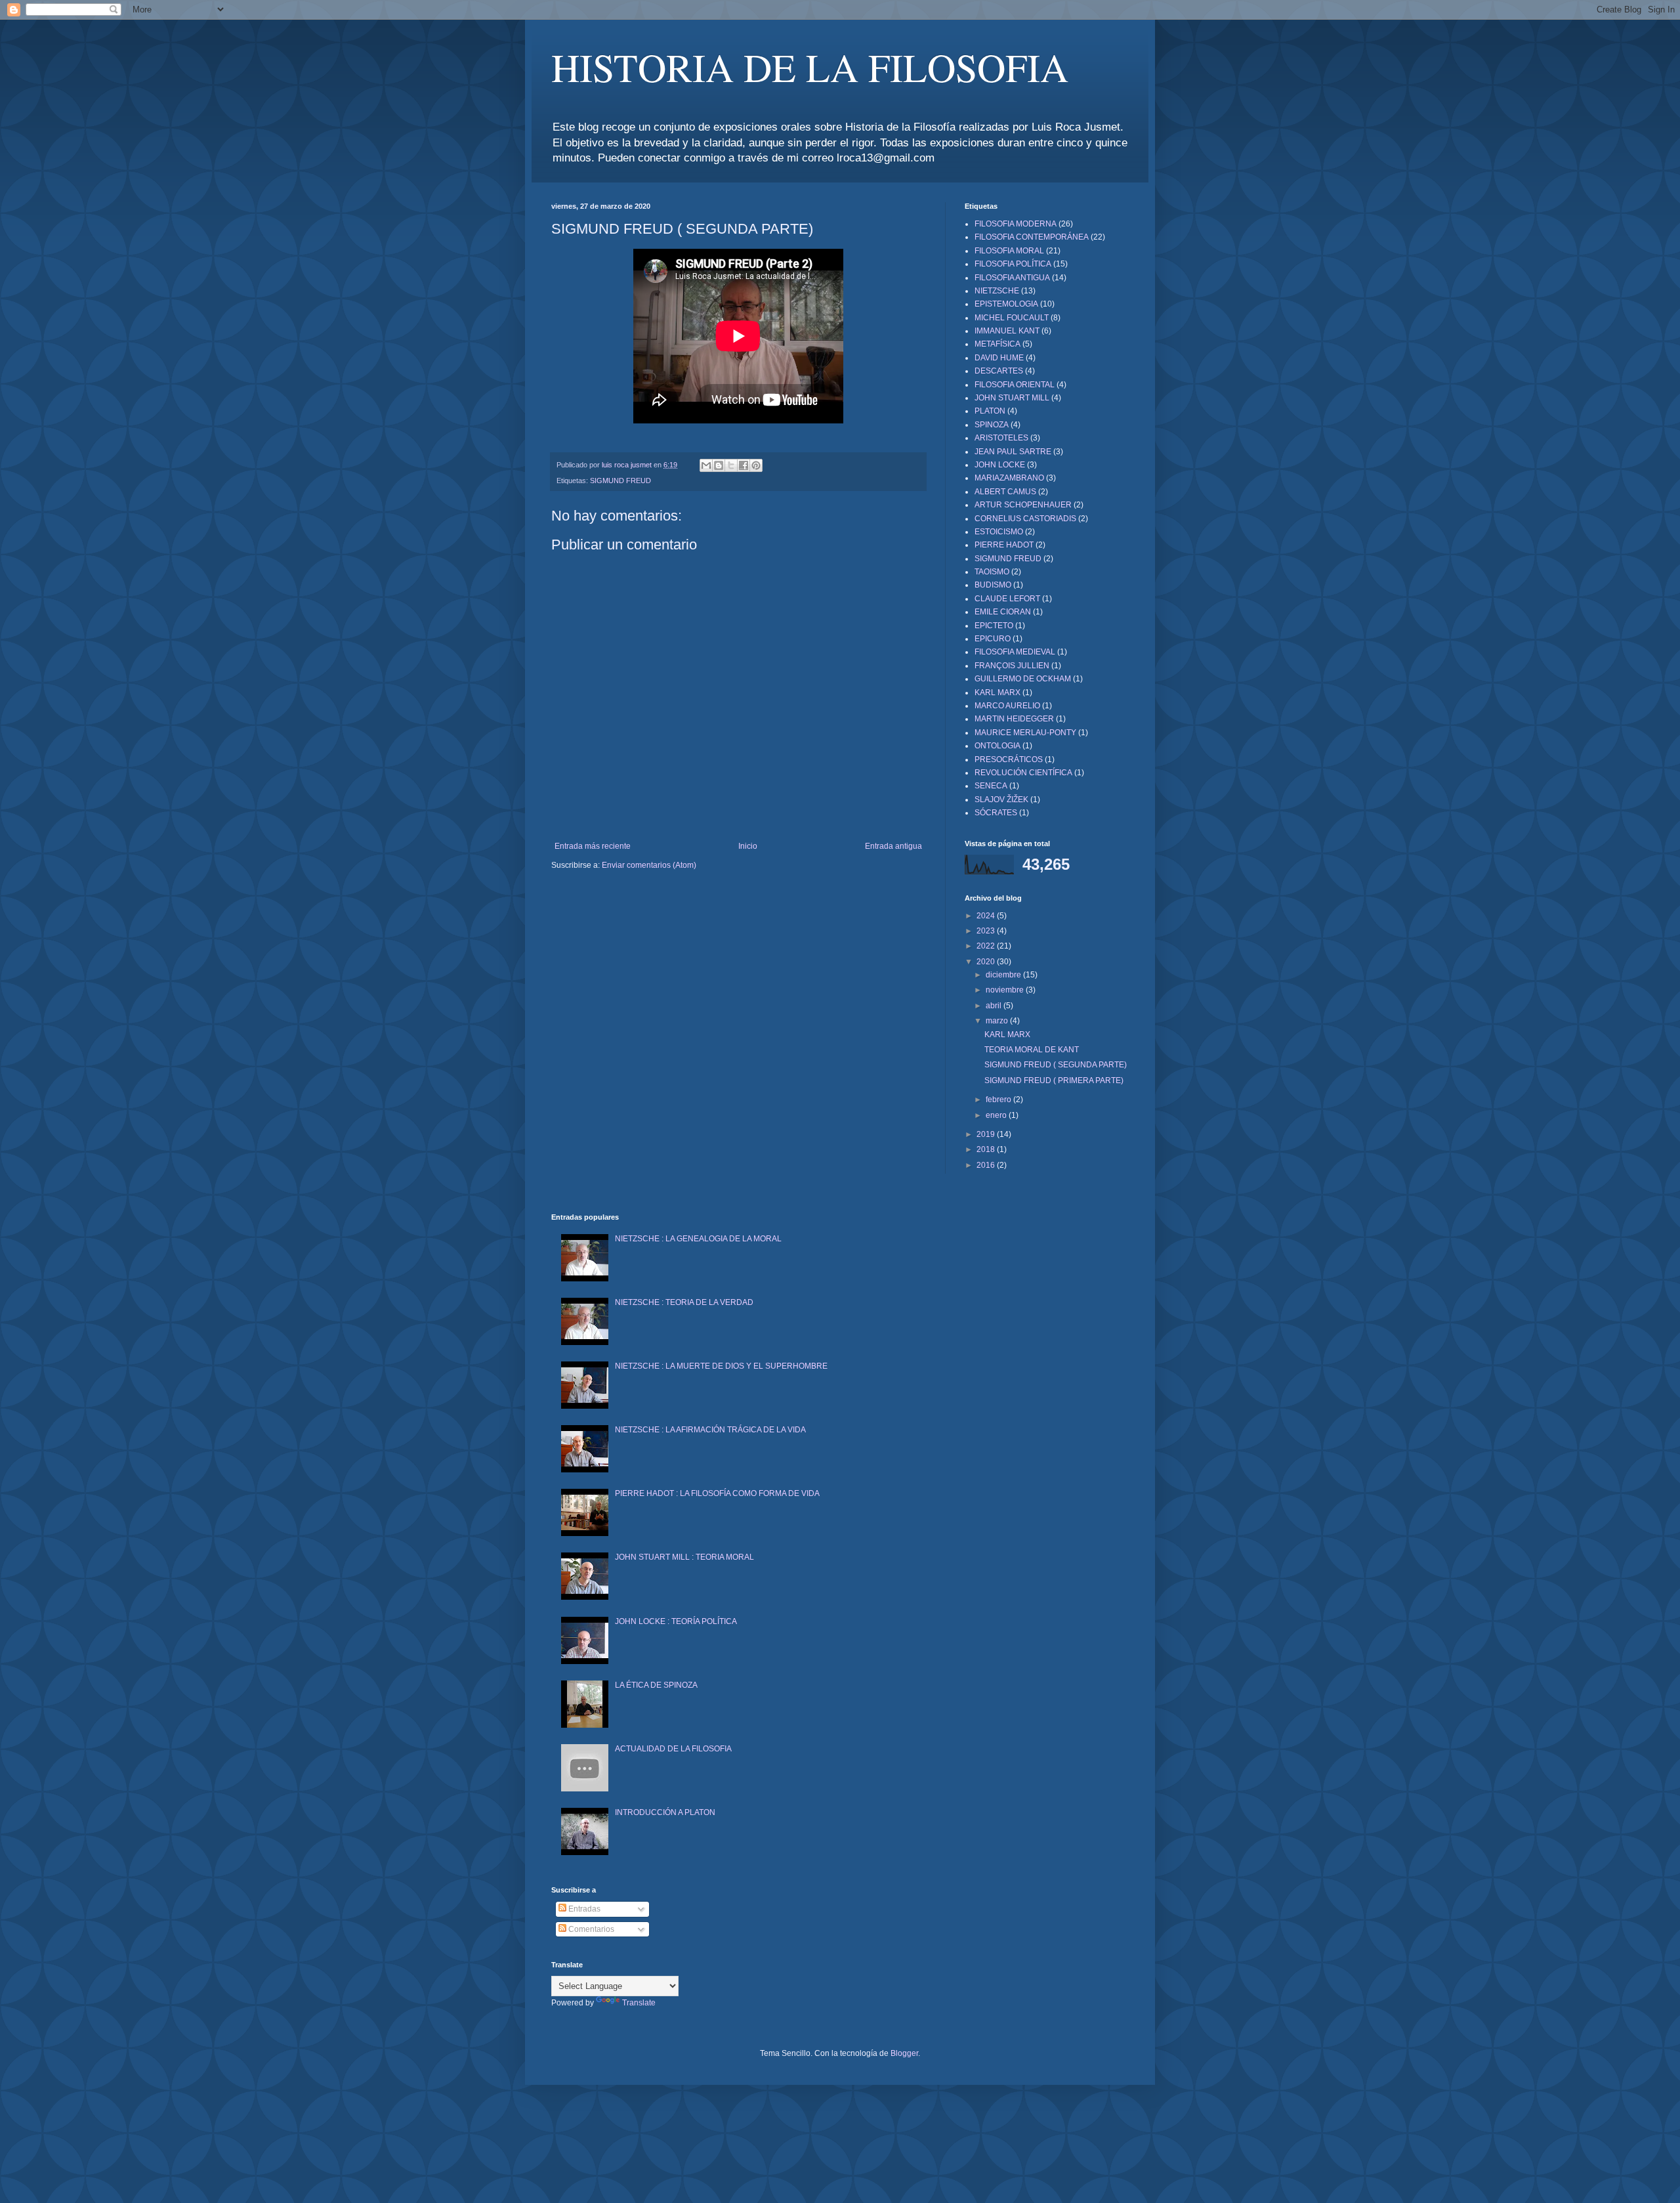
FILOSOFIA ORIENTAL (1015, 385)
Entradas (583, 1909)
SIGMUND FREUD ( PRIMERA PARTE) (1054, 1080)
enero (997, 1115)
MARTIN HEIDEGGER (1014, 719)
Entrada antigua (893, 846)
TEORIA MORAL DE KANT (1032, 1050)
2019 (987, 1134)
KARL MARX (997, 693)
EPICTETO (994, 626)
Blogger (904, 2053)
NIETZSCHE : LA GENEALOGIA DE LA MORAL (698, 1239)
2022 (987, 946)
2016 (987, 1165)
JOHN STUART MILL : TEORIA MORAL (684, 1557)
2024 (987, 916)
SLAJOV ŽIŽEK (1001, 800)
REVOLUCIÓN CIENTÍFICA (1023, 773)
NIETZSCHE (997, 291)
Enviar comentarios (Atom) (649, 865)
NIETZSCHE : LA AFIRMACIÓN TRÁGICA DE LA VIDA (710, 1430)
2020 (987, 962)
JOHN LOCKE (1000, 465)
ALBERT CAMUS (1005, 492)
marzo (998, 1021)
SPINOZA (992, 425)
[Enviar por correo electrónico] (706, 465)
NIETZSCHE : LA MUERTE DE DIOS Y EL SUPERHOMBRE (721, 1366)
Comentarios (590, 1929)
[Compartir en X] (731, 465)
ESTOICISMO (999, 532)
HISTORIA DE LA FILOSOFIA (810, 67)
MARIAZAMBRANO (1009, 478)
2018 (987, 1149)
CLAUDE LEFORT (1007, 599)
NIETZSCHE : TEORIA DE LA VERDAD (684, 1302)
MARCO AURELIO (1007, 706)
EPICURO (993, 639)
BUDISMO (993, 585)
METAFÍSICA (997, 344)
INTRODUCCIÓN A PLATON (665, 1812)
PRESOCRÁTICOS (1009, 759)
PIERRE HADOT (1004, 545)
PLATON (990, 411)
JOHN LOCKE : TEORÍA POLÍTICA (676, 1621)
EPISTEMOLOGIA (1006, 304)
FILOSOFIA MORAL (1009, 251)
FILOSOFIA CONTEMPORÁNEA (1032, 237)
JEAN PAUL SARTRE (1013, 452)
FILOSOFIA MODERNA (1016, 224)
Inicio (748, 846)
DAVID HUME (999, 358)
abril (995, 1006)
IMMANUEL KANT (1007, 331)
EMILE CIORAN (1003, 612)
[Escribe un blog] (719, 465)
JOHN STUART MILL (1012, 398)
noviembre (1006, 990)
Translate (639, 2003)
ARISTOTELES (1001, 438)
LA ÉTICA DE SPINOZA (656, 1685)
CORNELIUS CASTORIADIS (1025, 519)
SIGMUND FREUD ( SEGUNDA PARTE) (1056, 1065)
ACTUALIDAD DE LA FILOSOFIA (673, 1749)
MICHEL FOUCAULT (1012, 318)
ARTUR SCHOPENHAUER (1023, 505)
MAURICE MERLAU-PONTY (1025, 733)
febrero (999, 1100)
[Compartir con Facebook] (744, 465)
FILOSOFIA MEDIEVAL (1015, 652)
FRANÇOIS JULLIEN (1012, 666)
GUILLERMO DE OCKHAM (1023, 679)
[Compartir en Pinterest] (756, 465)
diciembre (1004, 975)
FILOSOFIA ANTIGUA (1012, 278)
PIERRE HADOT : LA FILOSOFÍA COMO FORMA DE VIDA (717, 1493)
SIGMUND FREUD (620, 481)
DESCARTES (999, 371)
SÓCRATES (996, 813)
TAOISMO (992, 572)
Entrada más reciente (593, 846)
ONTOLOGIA (997, 746)
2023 (987, 931)
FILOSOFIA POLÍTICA (1013, 264)
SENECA (991, 786)
